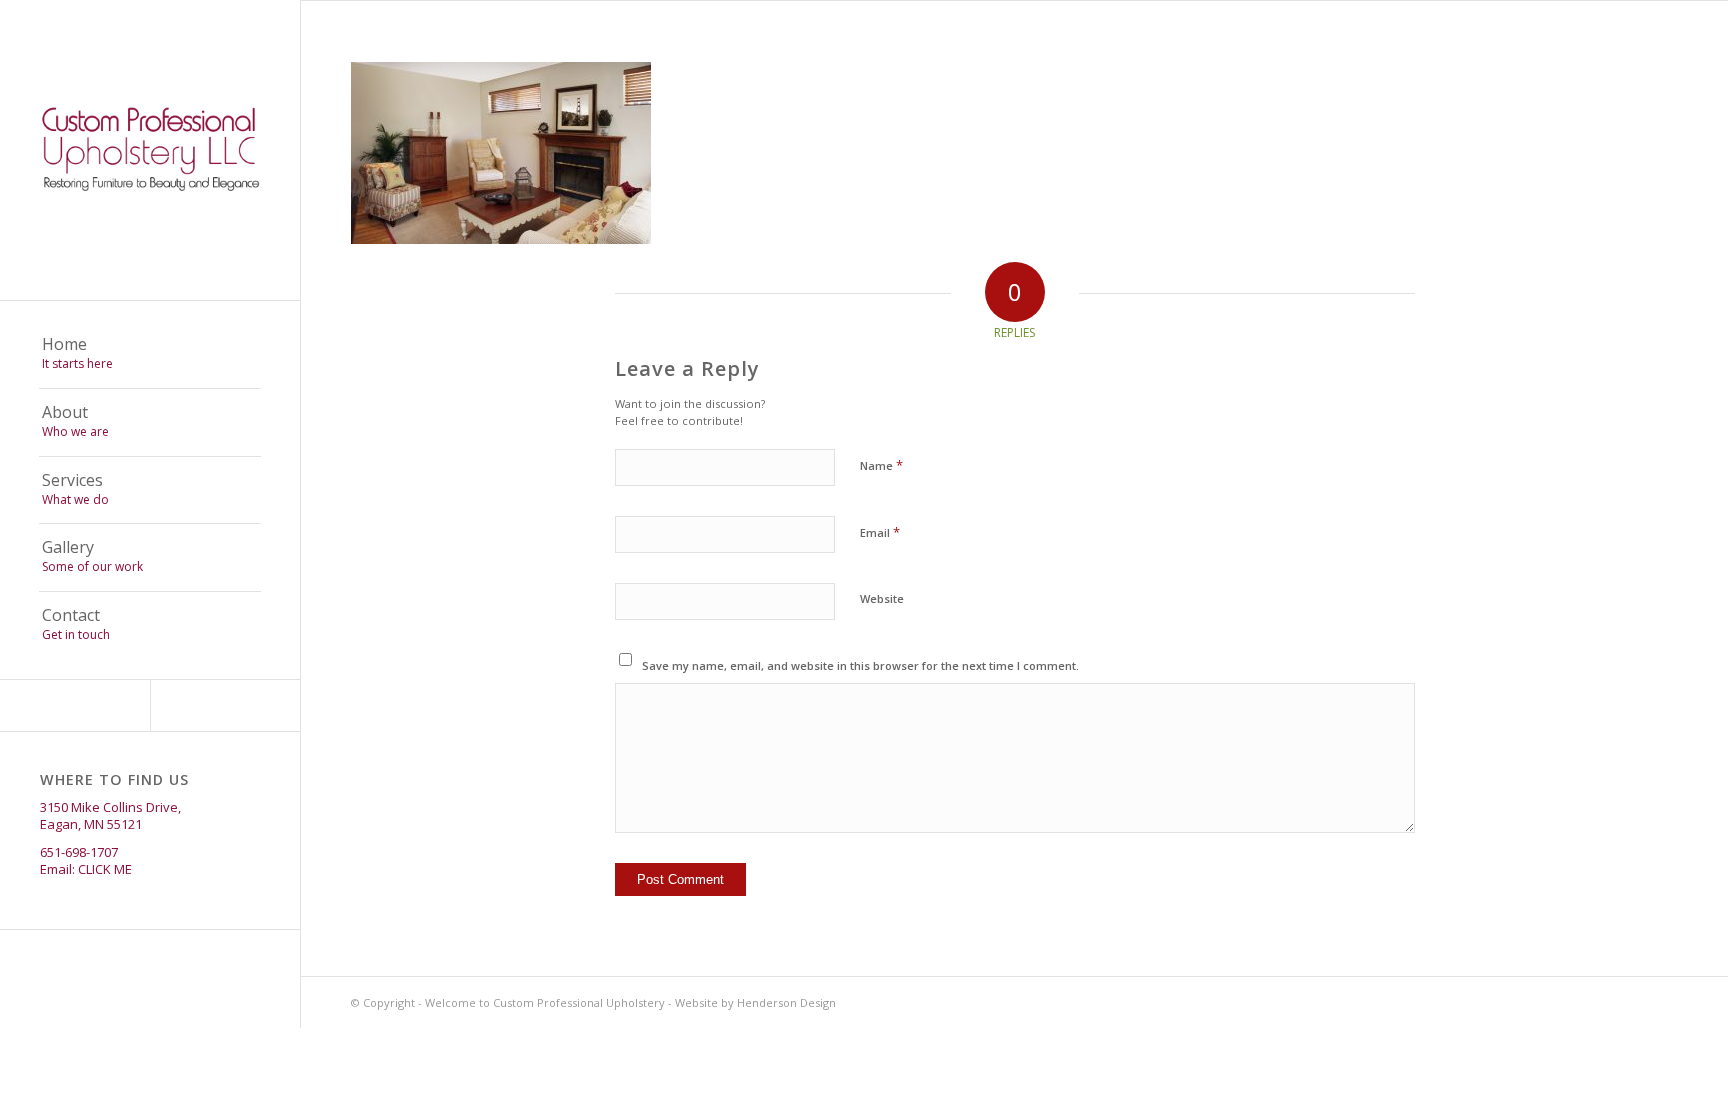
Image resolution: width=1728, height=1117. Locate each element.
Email (880, 532)
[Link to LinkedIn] (225, 705)
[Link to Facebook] (75, 705)
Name (881, 465)
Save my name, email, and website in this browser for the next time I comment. (860, 665)
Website (882, 598)
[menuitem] (150, 355)
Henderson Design (786, 1002)
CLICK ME (105, 869)
